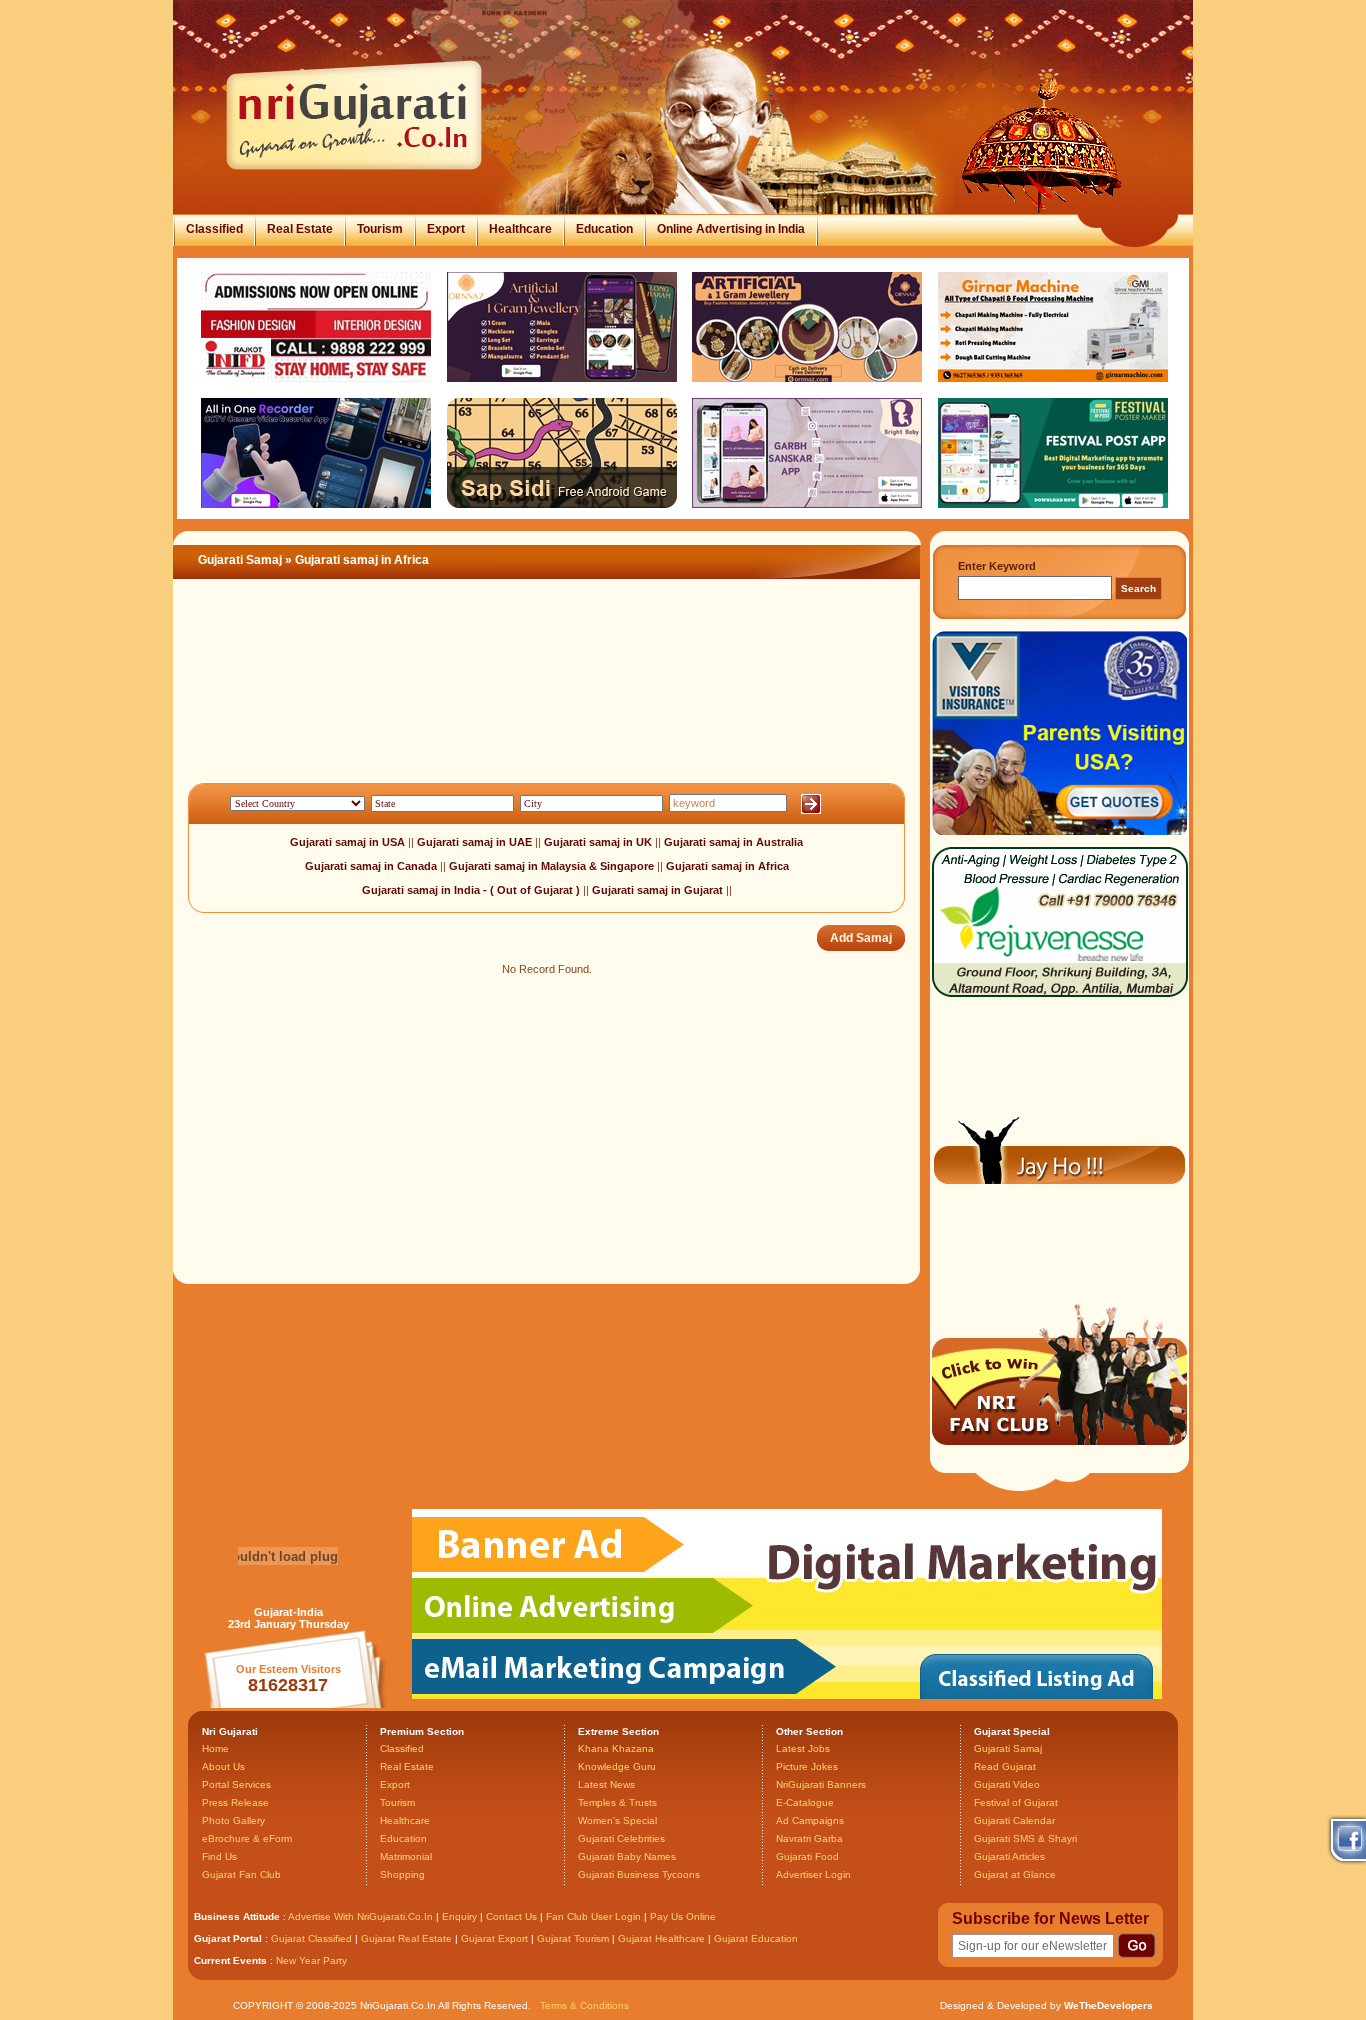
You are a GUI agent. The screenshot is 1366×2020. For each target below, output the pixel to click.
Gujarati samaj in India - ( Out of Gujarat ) (471, 890)
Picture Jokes (807, 1766)
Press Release (235, 1802)
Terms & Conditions (584, 2005)
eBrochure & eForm (247, 1838)
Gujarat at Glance (1015, 1874)
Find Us (219, 1856)
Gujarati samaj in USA (347, 842)
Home (215, 1748)
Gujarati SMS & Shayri (1025, 1838)
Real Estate (300, 229)
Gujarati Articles (1009, 1856)
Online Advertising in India (731, 229)
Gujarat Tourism (573, 1938)
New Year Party (311, 1960)
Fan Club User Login (593, 1916)
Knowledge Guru (617, 1766)
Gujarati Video (1007, 1784)
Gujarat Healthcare (661, 1938)
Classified (214, 229)
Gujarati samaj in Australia (733, 842)
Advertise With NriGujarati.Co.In (360, 1916)
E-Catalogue (805, 1802)
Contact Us (511, 1916)
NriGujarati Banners (821, 1784)
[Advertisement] (537, 704)
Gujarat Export (494, 1938)
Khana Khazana (616, 1748)
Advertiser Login (813, 1874)
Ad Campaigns (810, 1820)
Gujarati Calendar (1014, 1820)
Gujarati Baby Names (627, 1856)
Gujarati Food (807, 1856)
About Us (223, 1766)
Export (446, 229)
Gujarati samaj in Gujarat (657, 890)
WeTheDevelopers (1108, 2005)
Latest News (606, 1784)
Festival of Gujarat (1016, 1802)
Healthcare (520, 229)
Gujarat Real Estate (406, 1938)
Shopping (402, 1874)
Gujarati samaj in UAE (476, 842)
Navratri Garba (809, 1838)
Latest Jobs (803, 1748)
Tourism (380, 229)
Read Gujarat (1005, 1766)
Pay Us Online (683, 1916)
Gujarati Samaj (240, 560)
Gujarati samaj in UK (599, 842)
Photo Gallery (233, 1820)
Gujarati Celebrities (621, 1838)
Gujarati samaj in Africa (727, 866)
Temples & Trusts (617, 1802)
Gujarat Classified (311, 1938)
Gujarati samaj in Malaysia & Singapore (553, 866)
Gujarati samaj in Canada (372, 866)
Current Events (230, 1960)
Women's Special (617, 1820)
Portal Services (236, 1784)
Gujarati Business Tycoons (639, 1874)
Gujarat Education (756, 1938)
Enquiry (461, 1916)
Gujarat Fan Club (241, 1874)
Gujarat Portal (228, 1938)
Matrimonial (406, 1856)
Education (604, 229)
